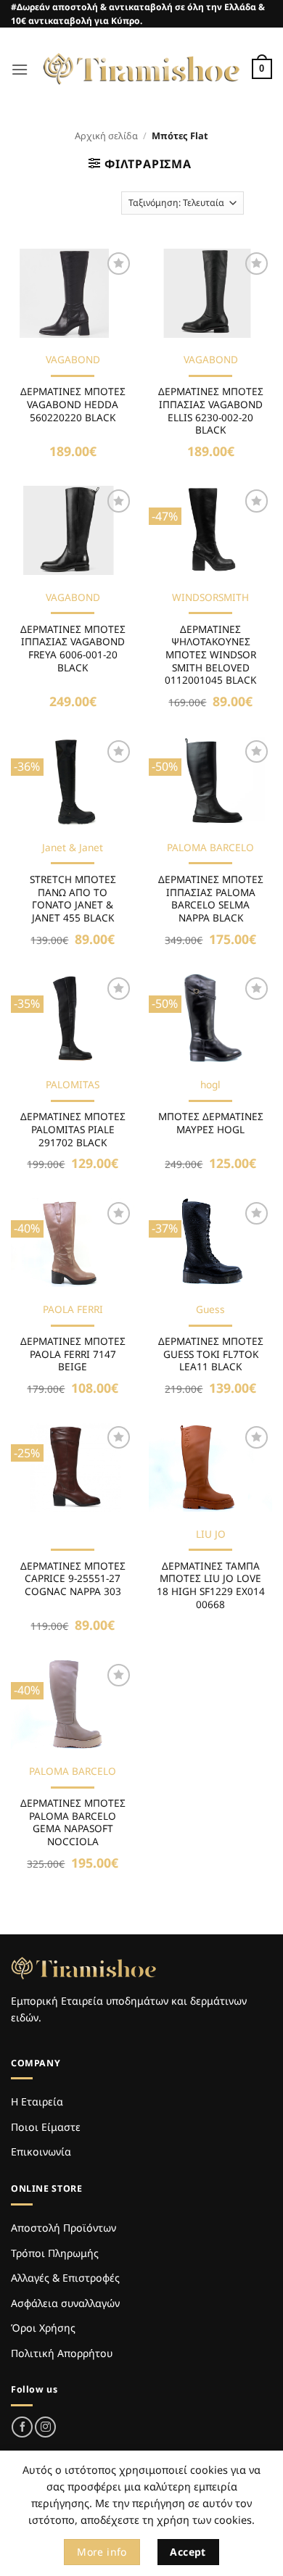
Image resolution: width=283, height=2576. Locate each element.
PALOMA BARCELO (210, 848)
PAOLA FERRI (73, 1309)
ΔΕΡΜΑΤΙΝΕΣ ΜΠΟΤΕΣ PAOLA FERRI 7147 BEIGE (73, 1354)
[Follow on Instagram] (45, 2427)
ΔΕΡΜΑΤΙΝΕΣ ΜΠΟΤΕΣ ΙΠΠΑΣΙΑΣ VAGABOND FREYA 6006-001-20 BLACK (73, 649)
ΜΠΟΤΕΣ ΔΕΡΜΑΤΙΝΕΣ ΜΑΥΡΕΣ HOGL (211, 1123)
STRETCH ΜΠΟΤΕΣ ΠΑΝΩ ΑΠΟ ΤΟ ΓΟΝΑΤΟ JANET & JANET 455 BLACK (73, 899)
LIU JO (211, 1534)
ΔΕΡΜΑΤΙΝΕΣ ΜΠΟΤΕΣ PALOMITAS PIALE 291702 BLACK (73, 1129)
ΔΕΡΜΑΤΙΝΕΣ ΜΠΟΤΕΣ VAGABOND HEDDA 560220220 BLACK (73, 404)
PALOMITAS (73, 1085)
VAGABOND (73, 360)
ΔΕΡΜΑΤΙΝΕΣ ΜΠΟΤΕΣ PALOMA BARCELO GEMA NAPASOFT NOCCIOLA (73, 1822)
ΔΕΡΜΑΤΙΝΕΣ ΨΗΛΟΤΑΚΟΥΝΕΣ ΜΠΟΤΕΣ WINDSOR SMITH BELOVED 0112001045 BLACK (210, 655)
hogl (210, 1085)
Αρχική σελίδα (106, 136)
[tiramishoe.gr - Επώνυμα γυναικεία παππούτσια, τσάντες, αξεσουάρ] (141, 69)
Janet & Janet (73, 848)
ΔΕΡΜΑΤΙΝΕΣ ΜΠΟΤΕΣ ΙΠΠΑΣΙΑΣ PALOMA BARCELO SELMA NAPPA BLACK (211, 899)
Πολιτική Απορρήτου (62, 2353)
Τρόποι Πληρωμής (55, 2253)
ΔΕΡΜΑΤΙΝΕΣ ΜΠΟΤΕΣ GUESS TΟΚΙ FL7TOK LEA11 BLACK (211, 1354)
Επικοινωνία (41, 2152)
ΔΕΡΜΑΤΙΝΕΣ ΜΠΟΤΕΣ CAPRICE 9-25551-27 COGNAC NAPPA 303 (73, 1579)
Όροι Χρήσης (43, 2328)
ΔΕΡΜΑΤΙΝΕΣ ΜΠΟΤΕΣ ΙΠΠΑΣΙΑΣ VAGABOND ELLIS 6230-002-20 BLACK (211, 411)
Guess (210, 1309)
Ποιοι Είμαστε (46, 2127)
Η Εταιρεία (37, 2101)
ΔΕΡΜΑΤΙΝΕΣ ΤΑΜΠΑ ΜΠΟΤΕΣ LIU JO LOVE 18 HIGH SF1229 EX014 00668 (211, 1585)
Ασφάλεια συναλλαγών (65, 2303)
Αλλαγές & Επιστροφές (65, 2278)
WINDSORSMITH (210, 597)
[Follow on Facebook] (22, 2427)
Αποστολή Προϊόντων (63, 2228)
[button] (20, 69)
